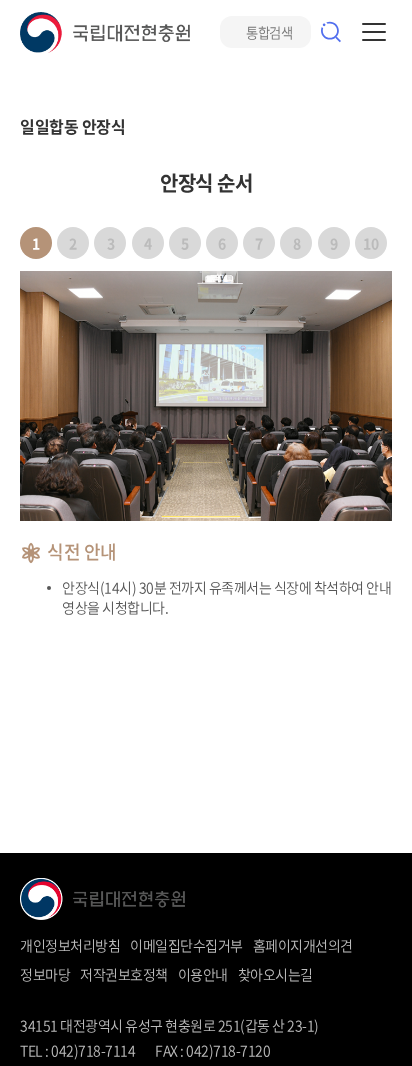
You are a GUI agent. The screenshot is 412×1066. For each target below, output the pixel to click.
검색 (331, 32)
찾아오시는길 (275, 974)
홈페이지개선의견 (303, 945)
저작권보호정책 (124, 974)
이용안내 (203, 974)
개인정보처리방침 (70, 945)
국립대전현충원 (105, 32)
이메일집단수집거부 (186, 945)
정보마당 (45, 974)
